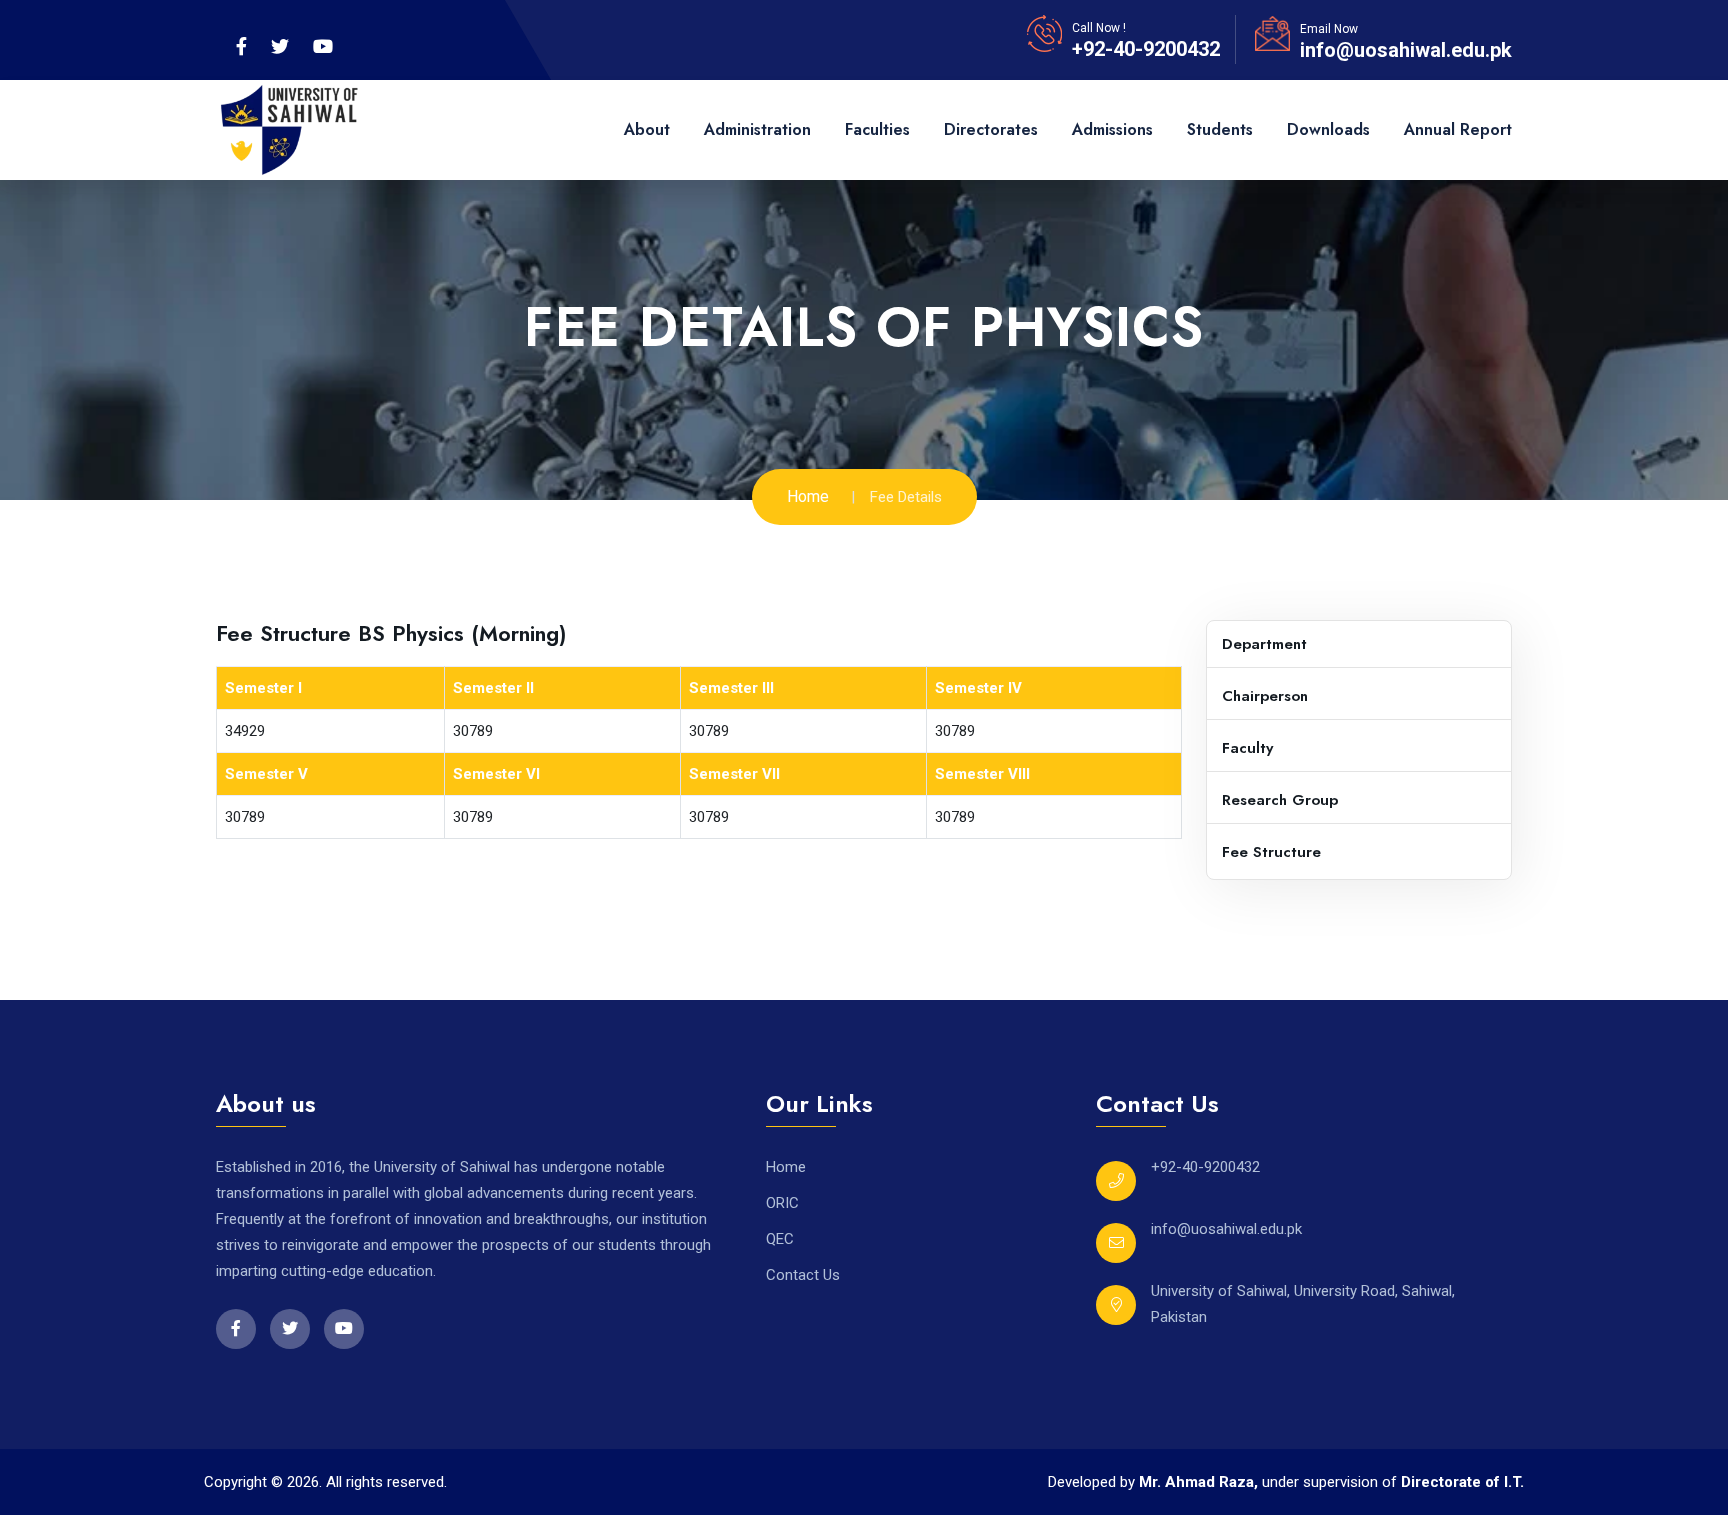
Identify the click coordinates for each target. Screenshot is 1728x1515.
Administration (757, 129)
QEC (780, 1239)
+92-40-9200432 (1146, 49)
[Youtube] (323, 47)
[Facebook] (241, 47)
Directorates (991, 129)
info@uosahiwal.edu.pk (1406, 50)
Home (808, 496)
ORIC (782, 1203)
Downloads (1328, 129)
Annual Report (1458, 129)
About (647, 129)
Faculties (877, 129)
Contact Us (803, 1275)
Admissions (1112, 129)
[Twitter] (280, 47)
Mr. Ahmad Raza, (1200, 1482)
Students (1220, 129)
